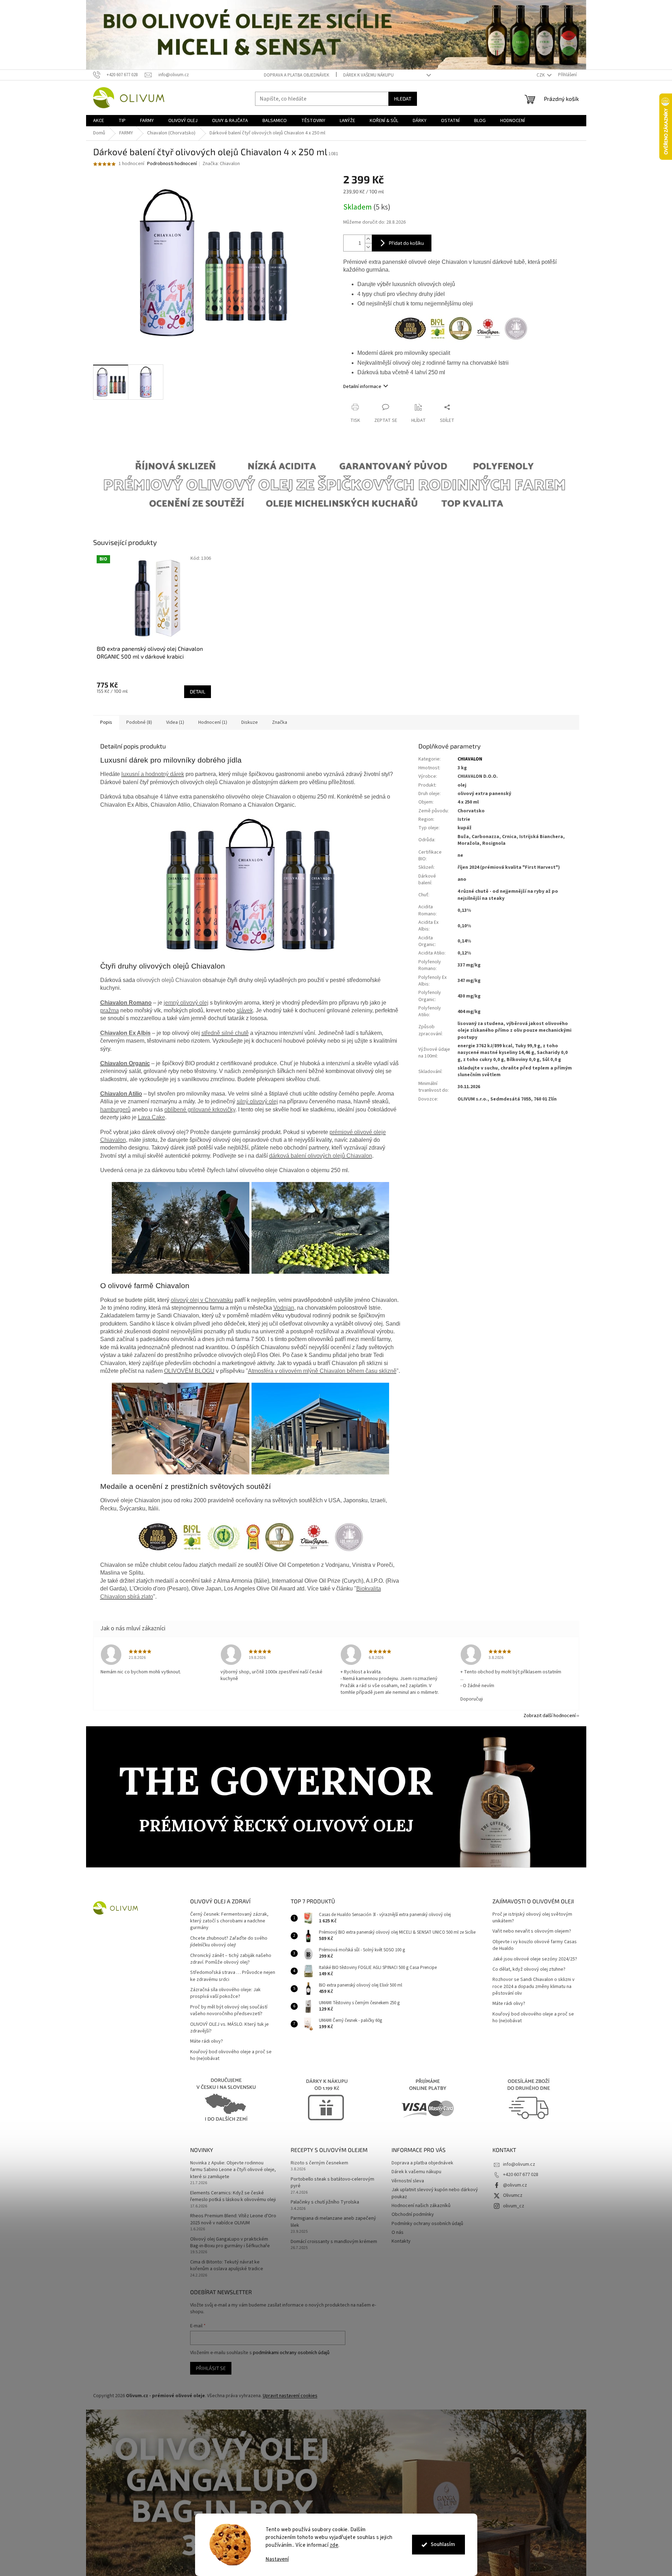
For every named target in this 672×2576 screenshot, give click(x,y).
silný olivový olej (257, 1101)
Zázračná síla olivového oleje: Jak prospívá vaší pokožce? (225, 1993)
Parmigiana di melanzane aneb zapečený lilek (333, 2222)
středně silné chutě (225, 1033)
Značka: (221, 164)
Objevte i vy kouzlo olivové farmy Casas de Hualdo (535, 1945)
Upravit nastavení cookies (290, 2396)
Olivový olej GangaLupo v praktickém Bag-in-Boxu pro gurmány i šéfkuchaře (230, 2243)
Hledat (403, 99)
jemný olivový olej (186, 1003)
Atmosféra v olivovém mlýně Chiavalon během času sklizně (322, 1371)
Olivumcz (513, 2195)
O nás (398, 2232)
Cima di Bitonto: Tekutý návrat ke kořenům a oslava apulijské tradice (227, 2266)
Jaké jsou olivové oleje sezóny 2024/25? (535, 1959)
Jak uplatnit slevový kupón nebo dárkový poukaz (435, 2193)
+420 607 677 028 (521, 2175)
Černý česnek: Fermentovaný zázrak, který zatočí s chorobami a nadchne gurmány (229, 1921)
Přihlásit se (211, 2368)
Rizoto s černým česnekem (319, 2163)
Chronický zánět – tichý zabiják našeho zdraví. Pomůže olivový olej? (231, 1959)
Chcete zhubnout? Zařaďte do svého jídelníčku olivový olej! (229, 1942)
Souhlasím (443, 2544)
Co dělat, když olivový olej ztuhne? (529, 1969)
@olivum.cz (515, 2185)
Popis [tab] (106, 722)
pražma (110, 1010)
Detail (198, 692)
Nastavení (277, 2559)
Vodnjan (284, 1308)
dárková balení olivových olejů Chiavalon (321, 1156)
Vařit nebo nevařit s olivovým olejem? (532, 1931)
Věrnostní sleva (408, 2181)
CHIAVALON (470, 759)
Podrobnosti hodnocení (172, 164)
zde (334, 2545)
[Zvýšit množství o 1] (368, 239)
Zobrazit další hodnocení (550, 1716)
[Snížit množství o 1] (368, 247)
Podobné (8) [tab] (139, 722)
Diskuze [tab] (250, 722)
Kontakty (401, 2241)
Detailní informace (362, 387)
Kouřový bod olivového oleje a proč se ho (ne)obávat (231, 2055)
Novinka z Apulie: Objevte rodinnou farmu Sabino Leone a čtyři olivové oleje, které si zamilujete (233, 2170)
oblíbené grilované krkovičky (200, 1110)
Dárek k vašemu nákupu (368, 75)
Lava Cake (152, 1117)
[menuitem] (99, 121)
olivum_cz (514, 2206)
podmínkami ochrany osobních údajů (291, 2353)
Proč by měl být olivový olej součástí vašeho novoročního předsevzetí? (229, 2011)
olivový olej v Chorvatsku (202, 1300)
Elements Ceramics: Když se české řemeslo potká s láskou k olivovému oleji (233, 2196)
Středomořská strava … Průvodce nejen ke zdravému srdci (233, 1976)
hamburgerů (115, 1110)
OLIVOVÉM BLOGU (189, 1371)
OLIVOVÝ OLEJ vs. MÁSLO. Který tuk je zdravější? (229, 2028)
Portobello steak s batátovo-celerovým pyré (332, 2183)
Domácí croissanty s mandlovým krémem (334, 2242)
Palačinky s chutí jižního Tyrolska (325, 2202)
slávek (245, 1010)
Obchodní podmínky (413, 2214)
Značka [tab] (280, 722)
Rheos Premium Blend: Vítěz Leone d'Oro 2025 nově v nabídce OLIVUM (233, 2219)
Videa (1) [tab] (175, 722)
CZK (541, 75)
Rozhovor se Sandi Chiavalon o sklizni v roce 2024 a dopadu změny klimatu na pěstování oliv (534, 1987)
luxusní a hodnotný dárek (153, 774)
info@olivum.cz (519, 2164)
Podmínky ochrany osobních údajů (427, 2224)
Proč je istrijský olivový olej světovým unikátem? (532, 1918)
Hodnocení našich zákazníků (421, 2206)
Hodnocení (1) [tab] (213, 722)
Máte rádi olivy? (207, 2041)
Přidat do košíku (406, 243)
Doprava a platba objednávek (296, 75)
